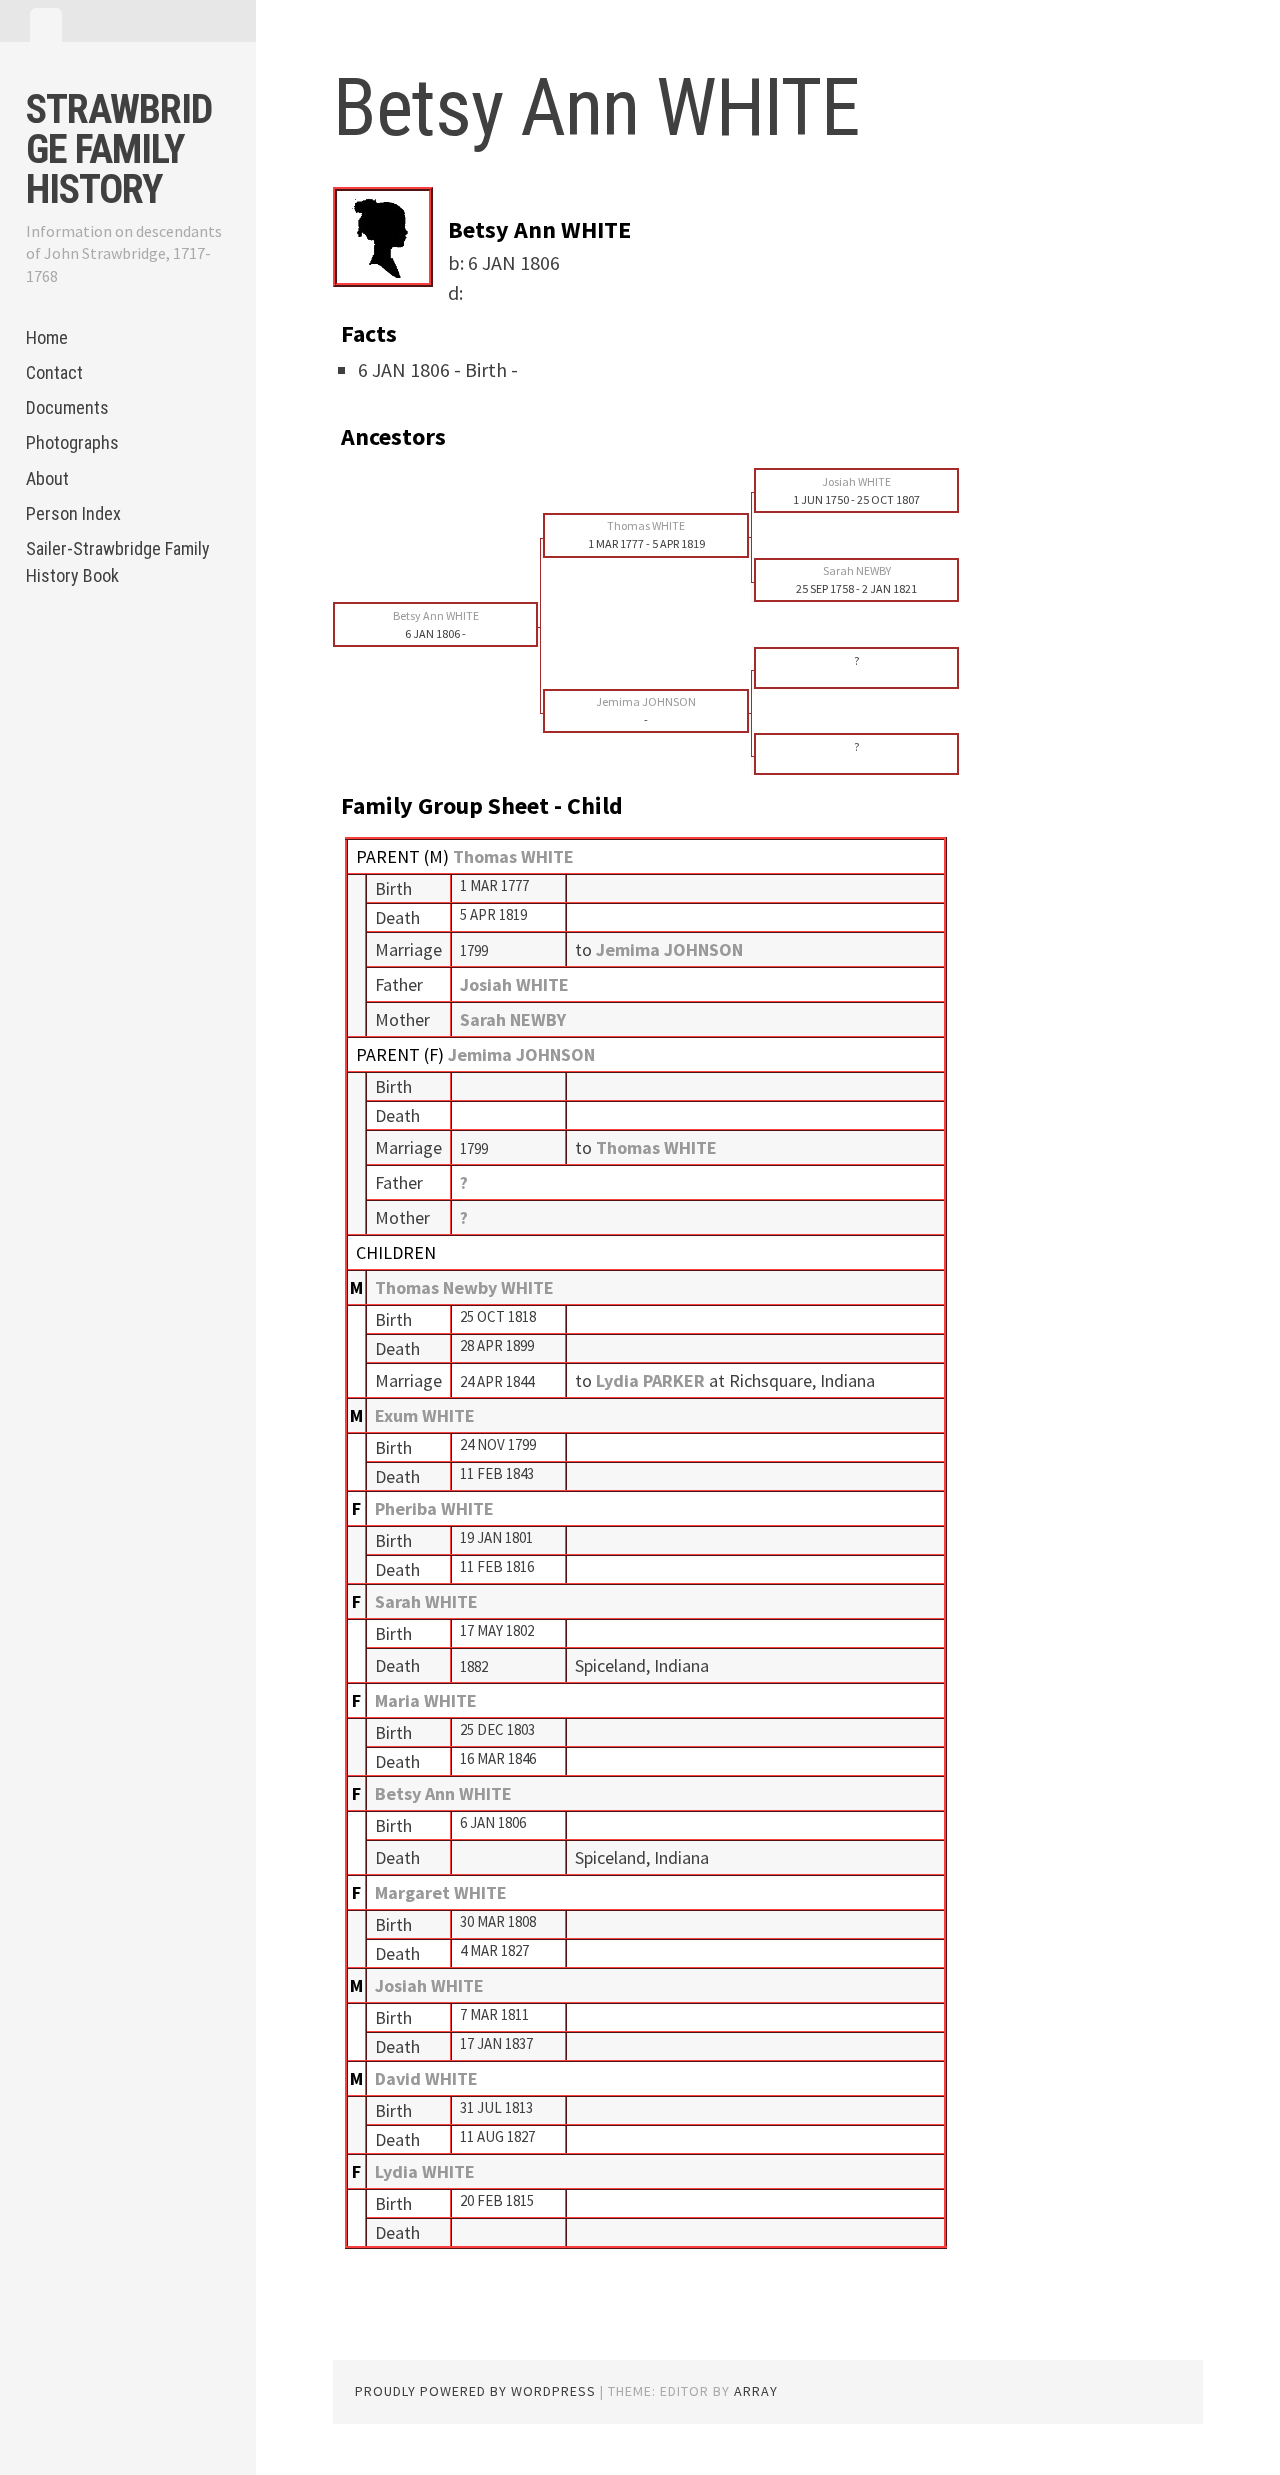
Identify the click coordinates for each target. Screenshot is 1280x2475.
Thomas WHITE (513, 856)
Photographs (72, 442)
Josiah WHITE (514, 984)
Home (47, 337)
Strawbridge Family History (119, 149)
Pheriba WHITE (434, 1508)
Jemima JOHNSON (521, 1054)
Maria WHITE (426, 1700)
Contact (54, 372)
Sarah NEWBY (513, 1019)
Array (756, 2391)
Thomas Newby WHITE (464, 1287)
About (47, 478)
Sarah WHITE (426, 1601)
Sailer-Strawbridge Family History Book (118, 562)
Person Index (73, 513)
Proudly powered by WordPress (475, 2391)
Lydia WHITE (425, 2171)
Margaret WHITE (441, 1892)
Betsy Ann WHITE (443, 1793)
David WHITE (426, 2078)
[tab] (46, 25)
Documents (67, 407)
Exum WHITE (425, 1415)
